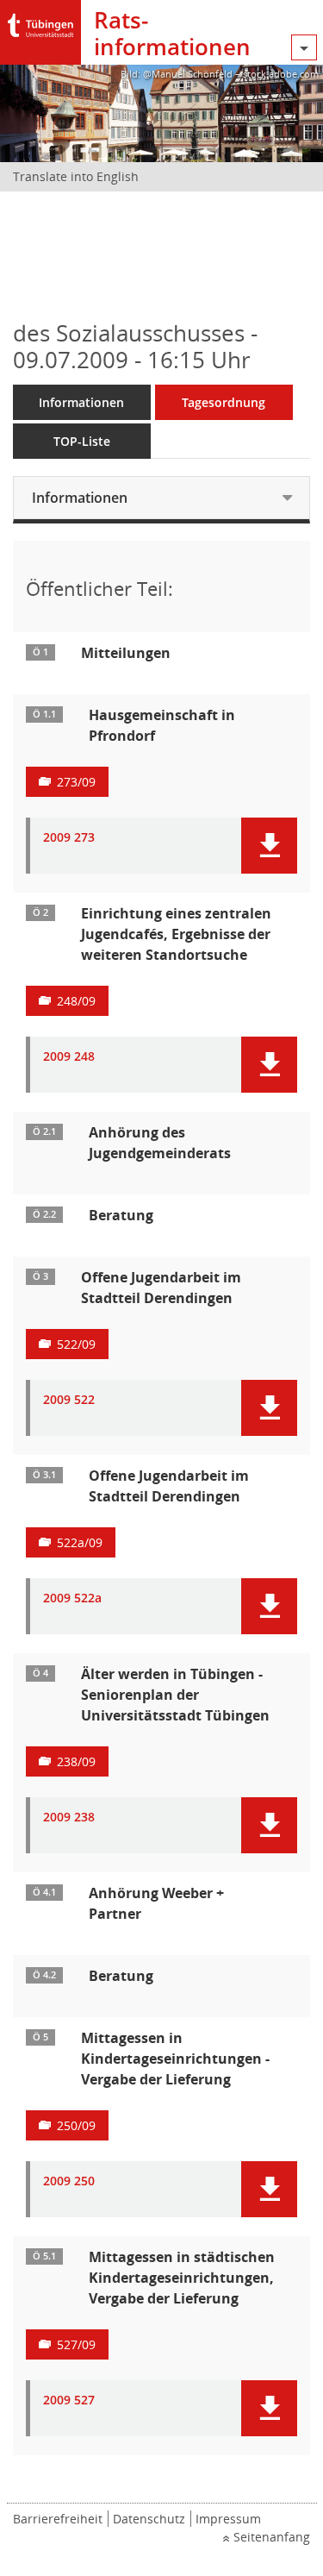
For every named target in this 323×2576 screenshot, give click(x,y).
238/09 (76, 1761)
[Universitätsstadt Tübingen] (40, 21)
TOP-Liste (82, 441)
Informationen (81, 402)
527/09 (76, 2344)
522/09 (76, 1344)
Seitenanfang (272, 2537)
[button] (269, 846)
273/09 (76, 782)
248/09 (76, 1001)
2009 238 (69, 1818)
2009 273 (69, 838)
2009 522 (69, 1400)
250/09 (76, 2125)
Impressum (228, 2519)
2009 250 (69, 2181)
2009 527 (69, 2401)
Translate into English (76, 176)
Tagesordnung (224, 402)
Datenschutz (149, 2519)
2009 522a (72, 1598)
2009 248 (69, 1057)
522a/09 (80, 1542)
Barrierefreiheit (58, 2519)
